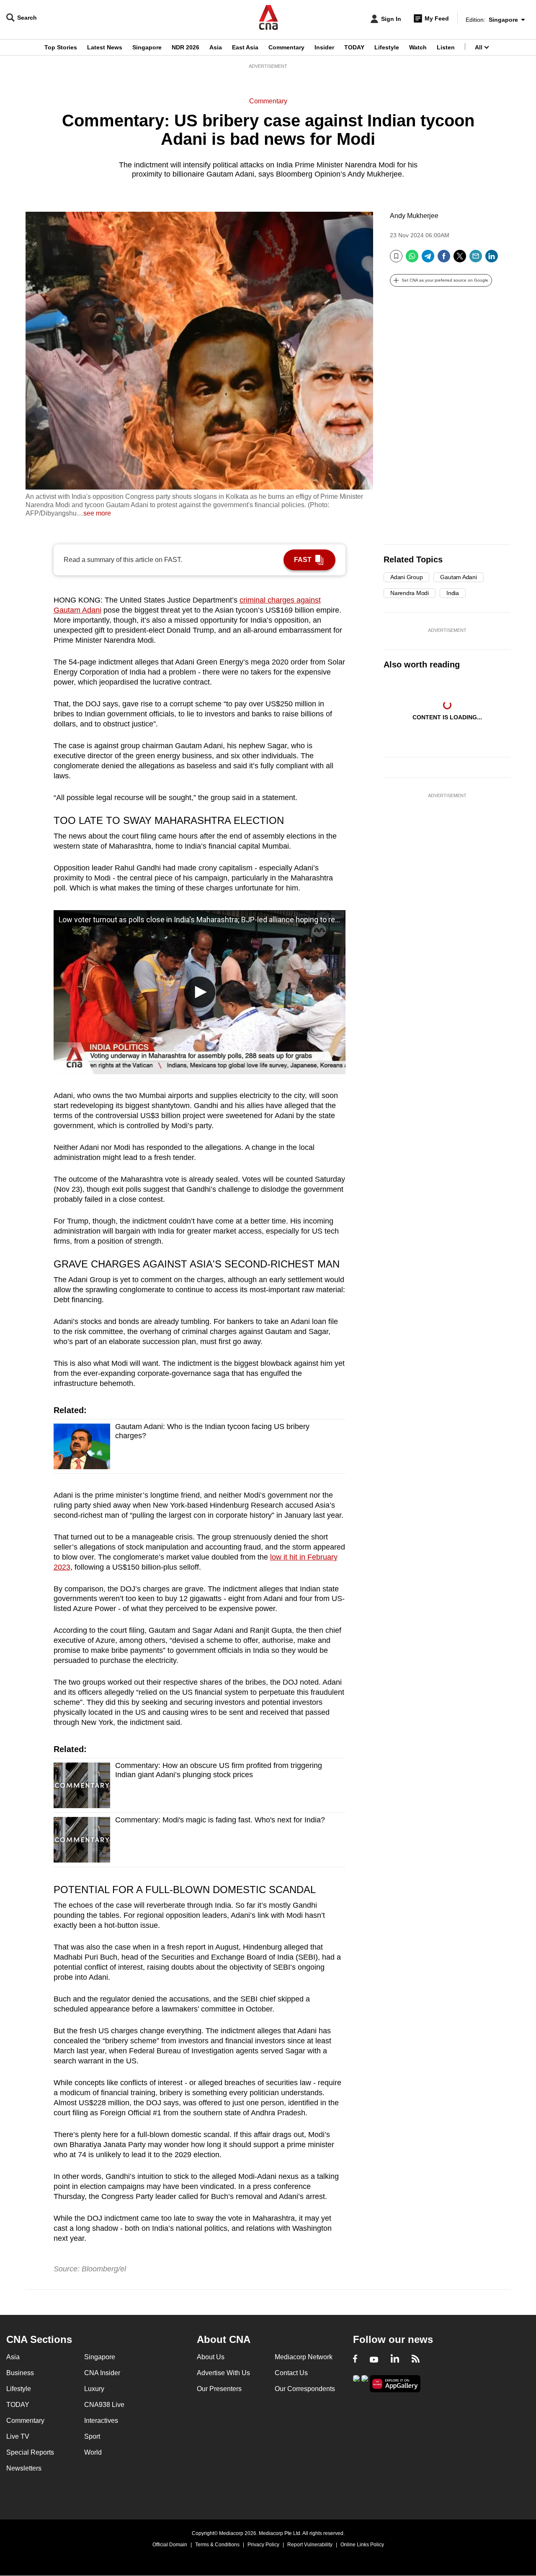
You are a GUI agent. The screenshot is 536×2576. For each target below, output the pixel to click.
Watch (418, 47)
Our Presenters (219, 2389)
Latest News (105, 47)
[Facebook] (444, 259)
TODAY (354, 47)
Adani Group (406, 577)
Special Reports (30, 2452)
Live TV (18, 2436)
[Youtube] (374, 2360)
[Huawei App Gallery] (395, 2384)
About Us (211, 2357)
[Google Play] (356, 2383)
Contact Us (291, 2373)
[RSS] (416, 2360)
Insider (324, 47)
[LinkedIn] (492, 259)
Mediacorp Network (304, 2357)
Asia (216, 47)
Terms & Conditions (217, 2545)
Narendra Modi (410, 593)
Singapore (147, 47)
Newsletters (24, 2468)
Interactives (101, 2421)
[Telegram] (428, 259)
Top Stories (61, 47)
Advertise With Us (223, 2373)
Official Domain (170, 2545)
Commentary (286, 47)
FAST (303, 560)
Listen (446, 47)
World (93, 2452)
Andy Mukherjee (414, 216)
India (453, 593)
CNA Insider (102, 2373)
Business (20, 2373)
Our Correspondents (305, 2389)
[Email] (476, 259)
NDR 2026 (186, 47)
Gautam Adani (458, 577)
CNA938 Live (104, 2405)
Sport (92, 2436)
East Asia (245, 47)
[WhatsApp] (412, 259)
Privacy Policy (263, 2545)
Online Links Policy (362, 2545)
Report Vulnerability (310, 2545)
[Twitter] (460, 259)
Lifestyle (387, 47)
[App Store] (365, 2383)
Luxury (94, 2389)
